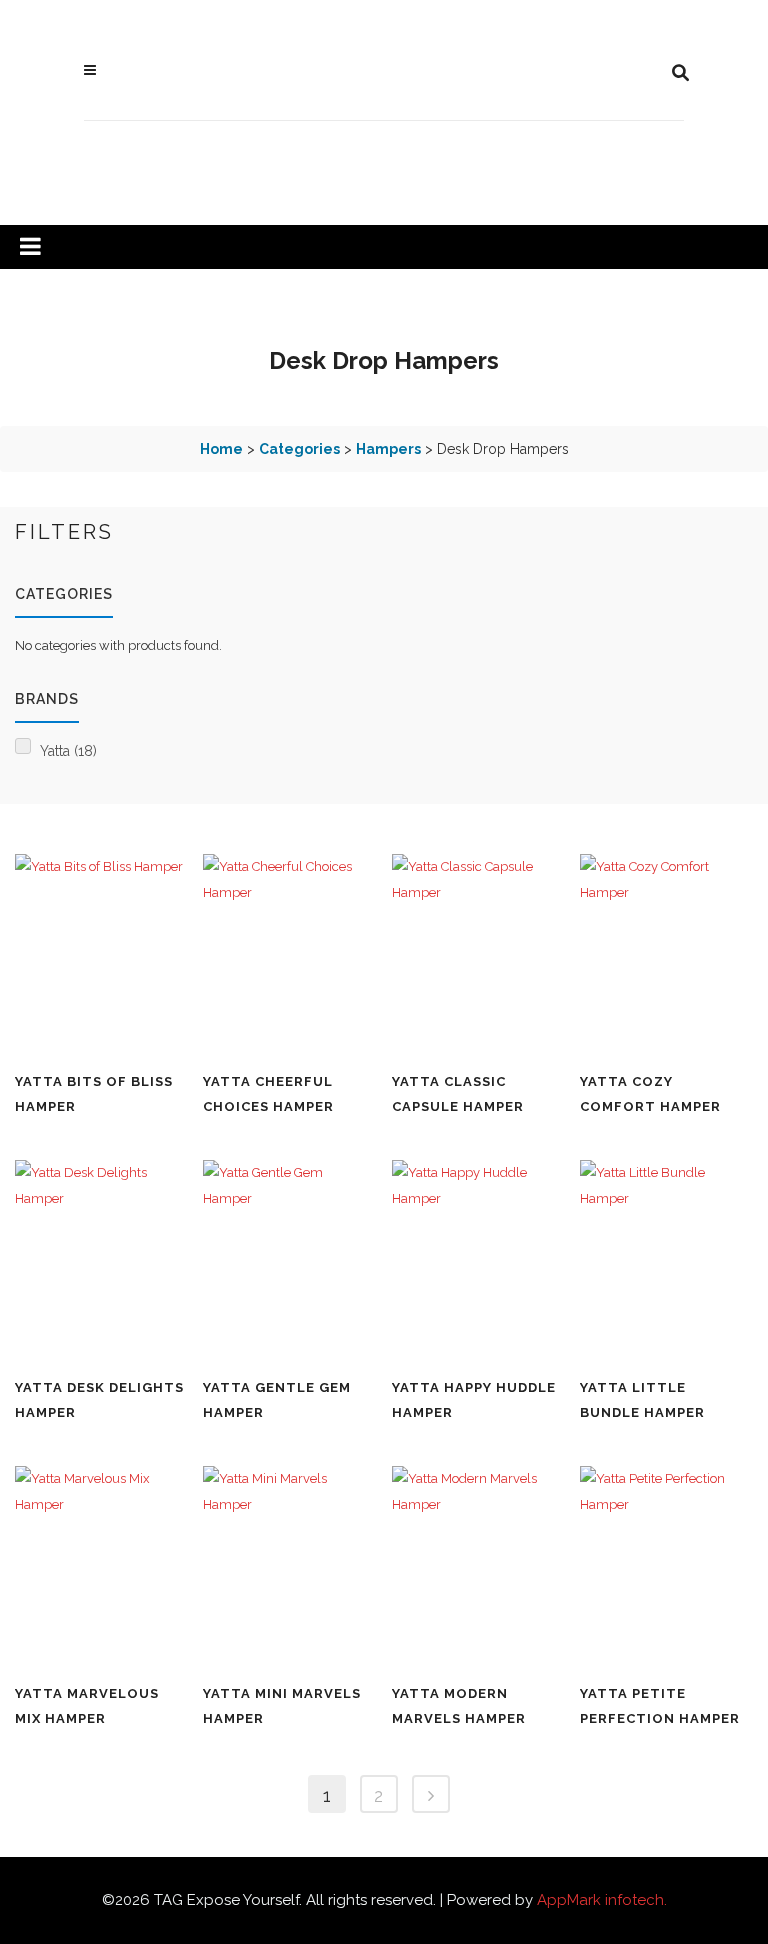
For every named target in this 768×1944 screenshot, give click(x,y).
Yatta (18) (68, 751)
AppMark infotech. (602, 1900)
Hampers (388, 449)
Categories (299, 449)
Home (221, 449)
